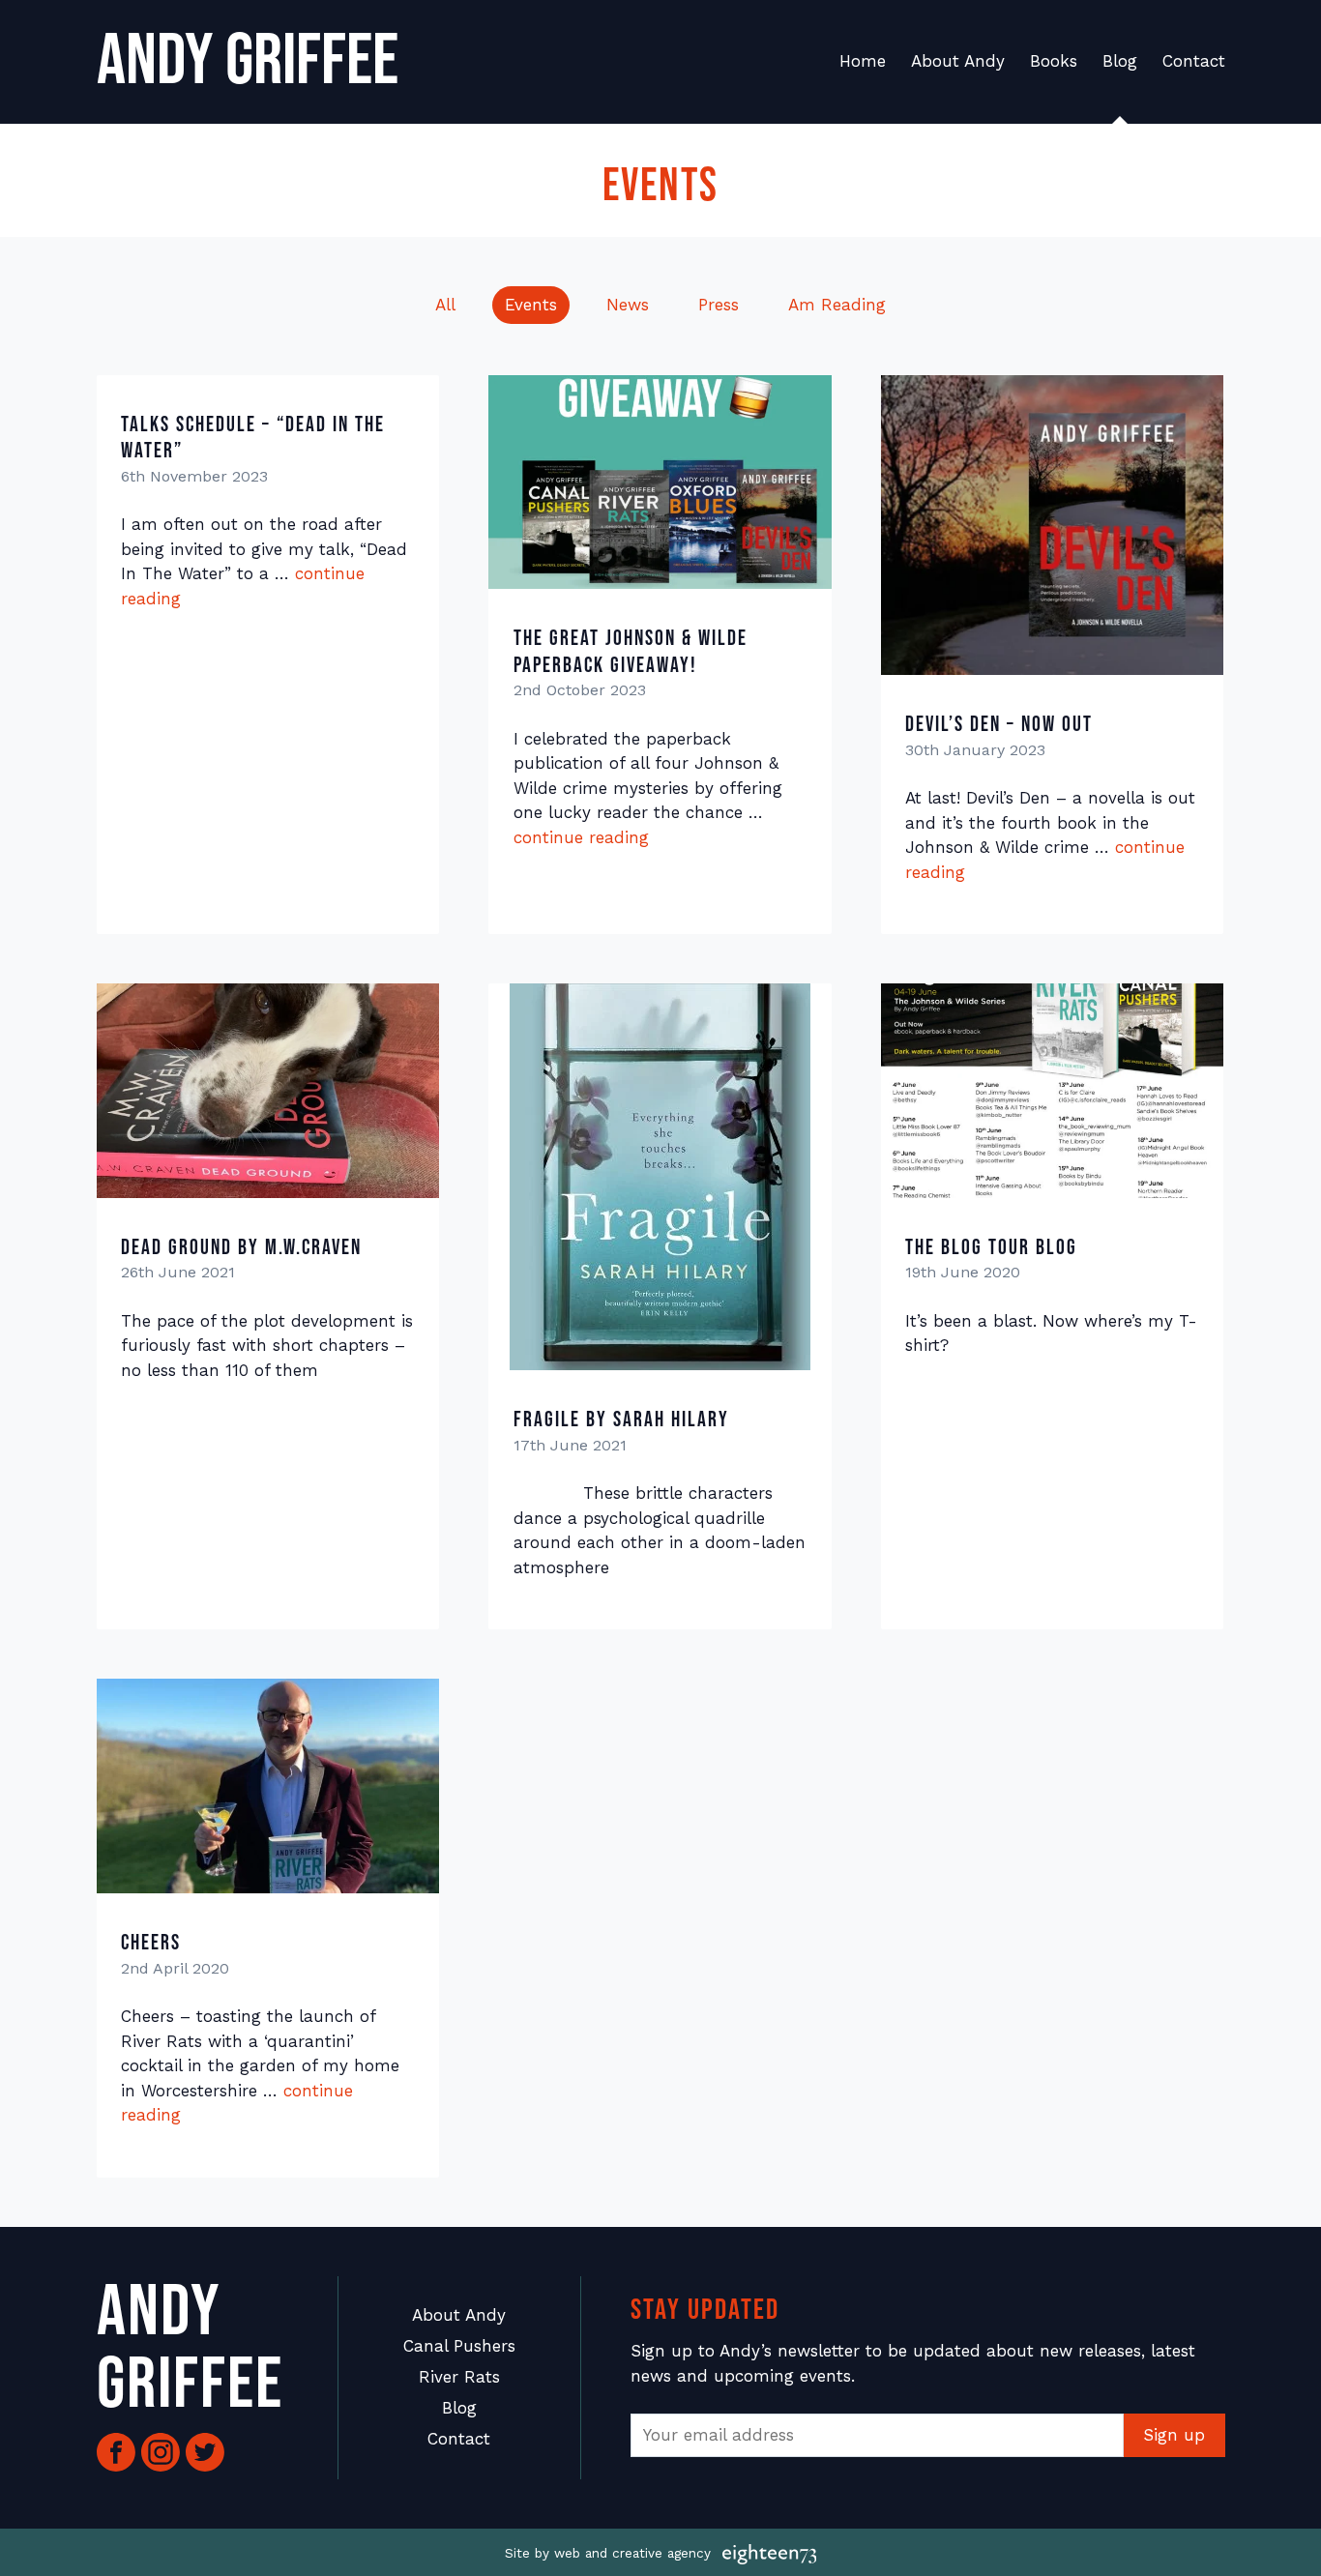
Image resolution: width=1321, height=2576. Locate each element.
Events (531, 305)
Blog (1120, 61)
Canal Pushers (459, 2346)
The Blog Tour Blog (991, 1248)
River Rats (459, 2377)
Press (719, 305)
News (628, 305)
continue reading (581, 837)
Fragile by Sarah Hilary (621, 1420)
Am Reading (837, 305)
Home (863, 61)
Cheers (151, 1943)
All (445, 305)
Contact (1194, 61)
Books (1054, 61)
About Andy (958, 61)
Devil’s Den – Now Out (999, 725)
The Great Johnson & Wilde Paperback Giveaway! (631, 652)
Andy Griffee (248, 61)
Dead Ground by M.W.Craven (241, 1248)
